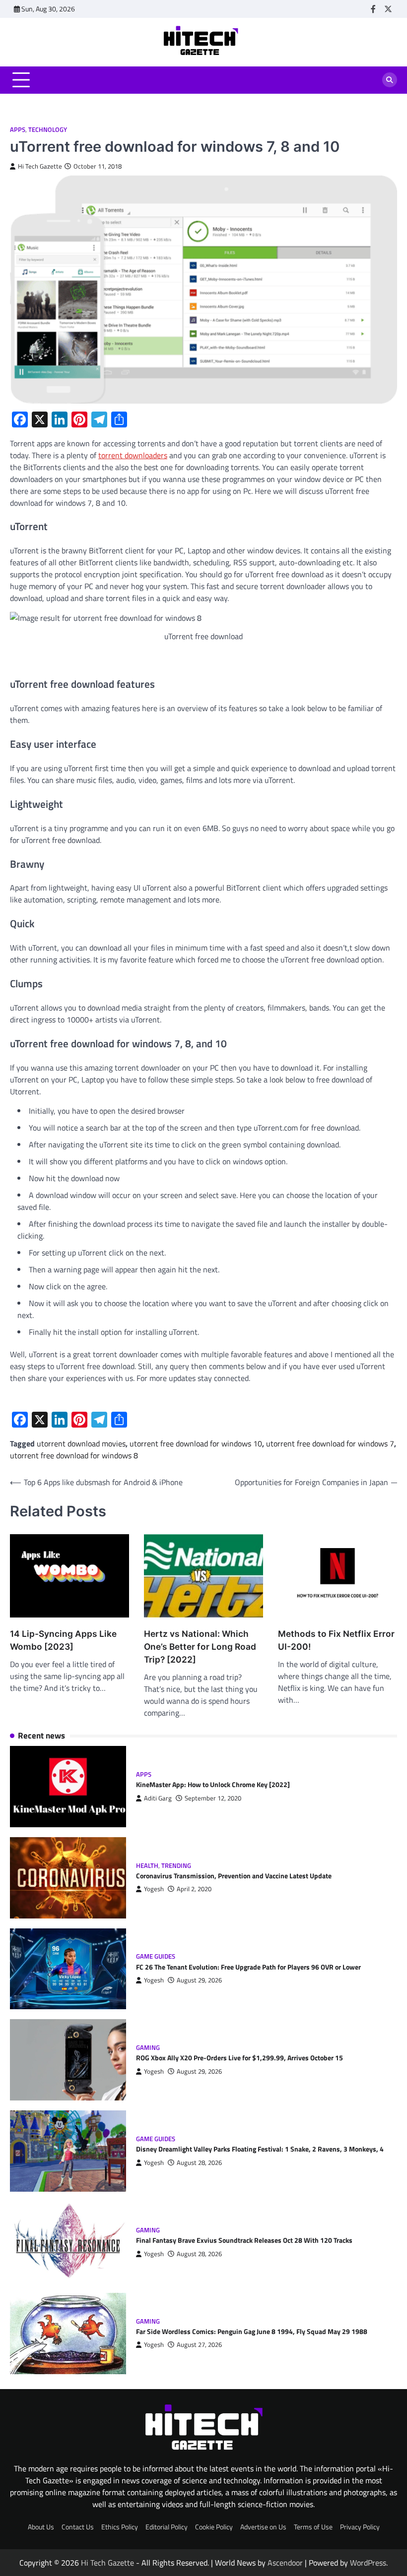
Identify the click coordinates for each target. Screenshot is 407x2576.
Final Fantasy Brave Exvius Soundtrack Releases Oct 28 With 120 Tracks (244, 2240)
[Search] (390, 80)
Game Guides (156, 1956)
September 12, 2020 (213, 1798)
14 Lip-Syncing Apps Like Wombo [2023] (63, 1640)
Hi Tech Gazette (40, 166)
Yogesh (154, 1889)
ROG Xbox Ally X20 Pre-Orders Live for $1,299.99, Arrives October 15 (239, 2058)
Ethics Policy (120, 2527)
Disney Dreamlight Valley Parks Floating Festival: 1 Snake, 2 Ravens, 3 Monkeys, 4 (260, 2149)
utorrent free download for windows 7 (330, 1443)
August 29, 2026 (199, 1980)
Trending (176, 1866)
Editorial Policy (167, 2527)
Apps (18, 130)
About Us (41, 2527)
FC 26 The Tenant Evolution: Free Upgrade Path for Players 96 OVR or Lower (248, 1967)
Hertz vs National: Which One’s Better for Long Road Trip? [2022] (200, 1647)
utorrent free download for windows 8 (74, 1455)
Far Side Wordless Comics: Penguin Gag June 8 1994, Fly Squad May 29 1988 (252, 2332)
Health (147, 1866)
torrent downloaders (133, 455)
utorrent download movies (81, 1443)
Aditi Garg (158, 1798)
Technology (48, 130)
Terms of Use (313, 2527)
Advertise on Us (263, 2527)
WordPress (368, 2563)
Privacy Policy (360, 2527)
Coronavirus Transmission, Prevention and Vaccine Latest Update (234, 1876)
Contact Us (78, 2527)
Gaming (148, 2048)
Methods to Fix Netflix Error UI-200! (336, 1640)
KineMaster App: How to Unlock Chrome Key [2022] (213, 1785)
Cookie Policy (214, 2527)
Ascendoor (285, 2563)
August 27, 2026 (199, 2345)
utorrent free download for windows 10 (196, 1443)
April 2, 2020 (194, 1889)
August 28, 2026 (199, 2163)
